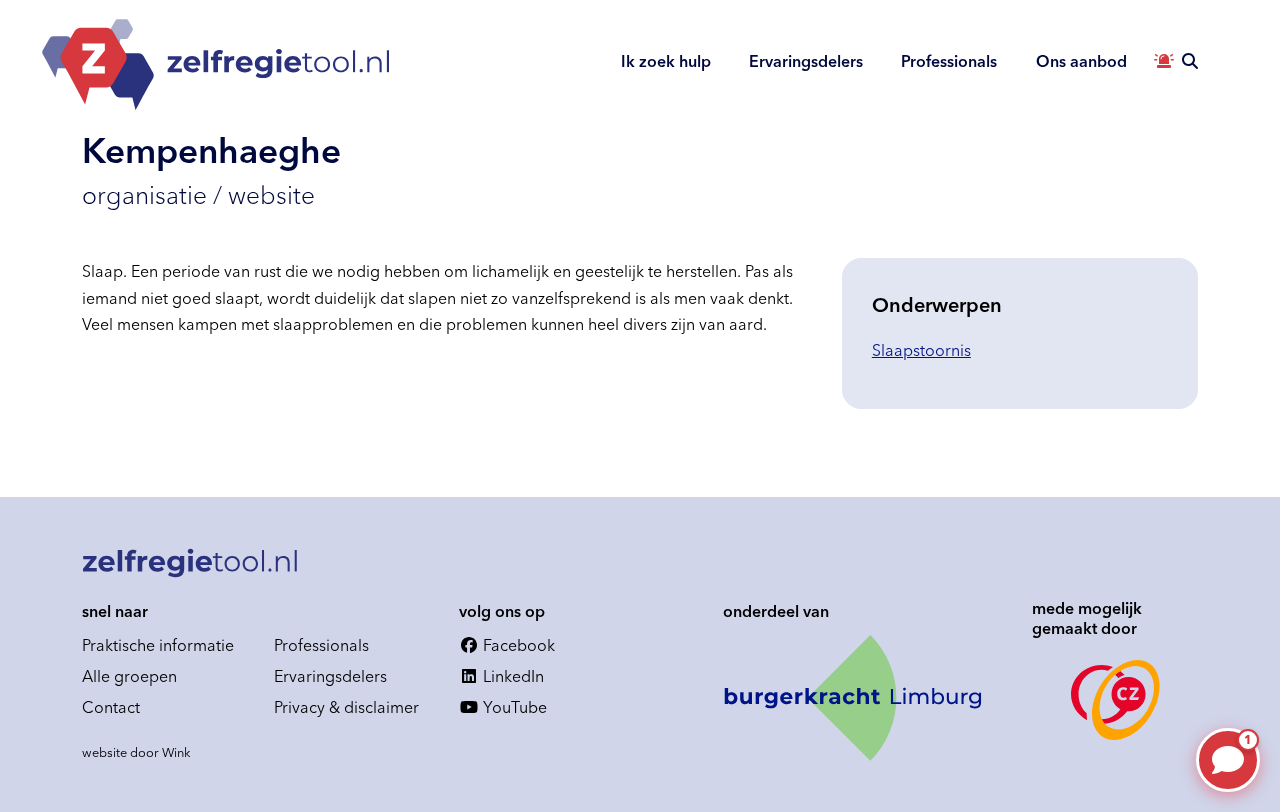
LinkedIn (511, 676)
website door (136, 752)
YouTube (513, 707)
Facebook (517, 645)
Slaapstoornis (921, 350)
